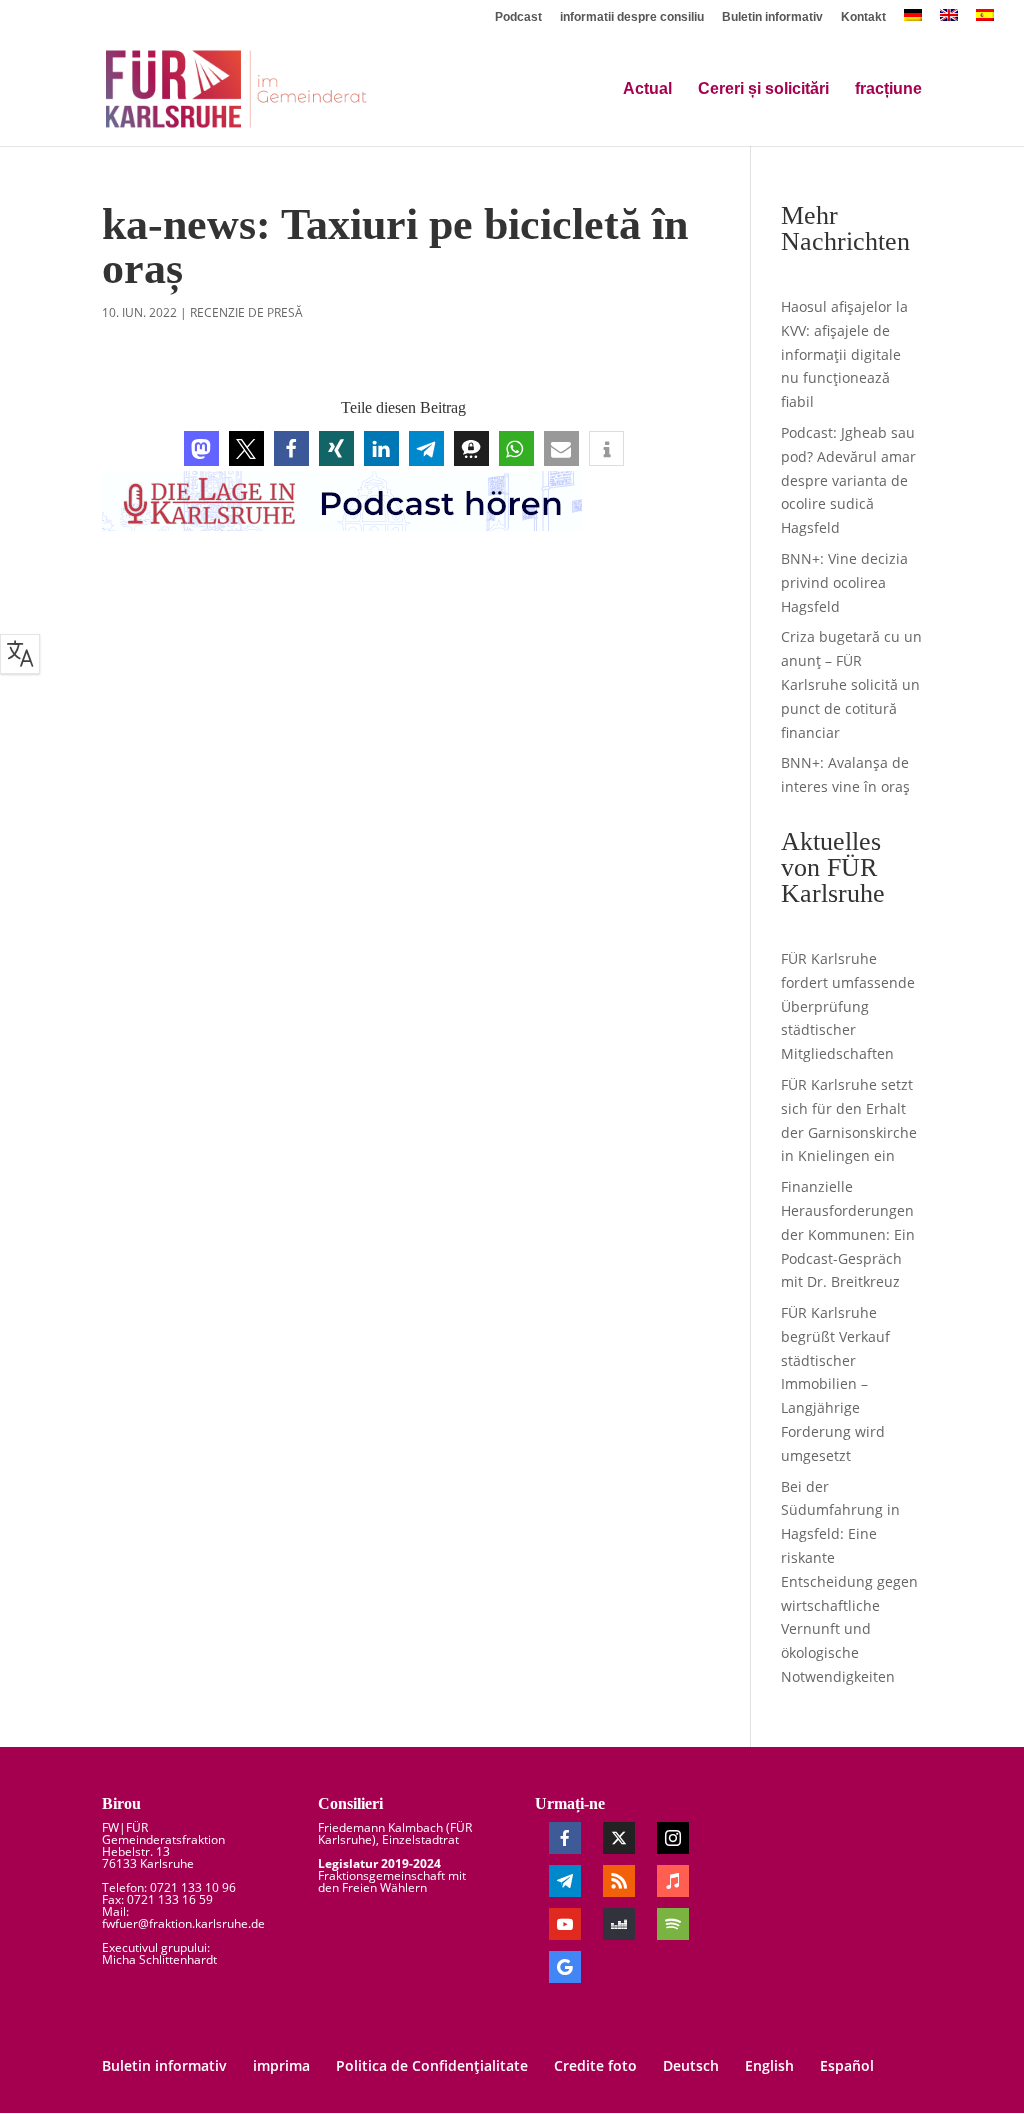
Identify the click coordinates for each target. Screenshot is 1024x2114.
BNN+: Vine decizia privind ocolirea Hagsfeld (844, 582)
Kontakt (863, 17)
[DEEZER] (619, 1924)
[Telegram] (565, 1881)
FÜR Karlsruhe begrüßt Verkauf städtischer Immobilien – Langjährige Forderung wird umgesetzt (835, 1384)
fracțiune (888, 89)
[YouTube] (565, 1924)
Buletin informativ (772, 17)
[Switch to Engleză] (949, 20)
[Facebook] (565, 1838)
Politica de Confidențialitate (432, 2065)
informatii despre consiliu (632, 17)
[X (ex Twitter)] (619, 1838)
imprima (281, 2065)
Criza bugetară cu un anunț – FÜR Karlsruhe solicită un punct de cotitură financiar (851, 684)
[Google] (565, 1967)
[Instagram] (673, 1838)
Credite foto (595, 2065)
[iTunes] (673, 1881)
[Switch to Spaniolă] (985, 20)
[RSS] (619, 1881)
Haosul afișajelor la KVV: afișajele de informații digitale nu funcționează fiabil (844, 354)
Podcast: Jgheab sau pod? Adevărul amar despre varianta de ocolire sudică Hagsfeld (848, 480)
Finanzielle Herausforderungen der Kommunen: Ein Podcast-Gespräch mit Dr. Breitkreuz (848, 1234)
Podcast (518, 17)
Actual (647, 89)
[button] (201, 448)
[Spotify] (673, 1924)
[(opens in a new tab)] (913, 20)
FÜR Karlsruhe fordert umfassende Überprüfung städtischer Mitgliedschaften (848, 1006)
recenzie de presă (246, 312)
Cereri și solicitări (763, 89)
